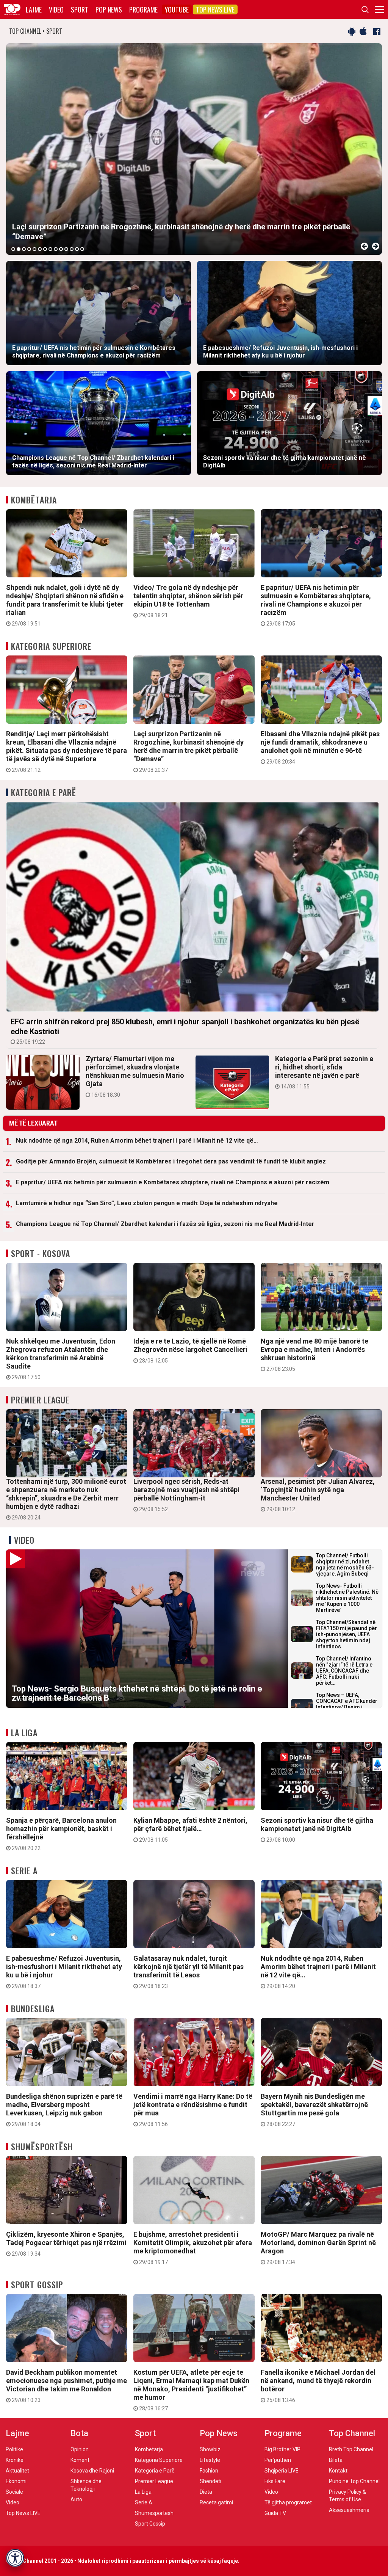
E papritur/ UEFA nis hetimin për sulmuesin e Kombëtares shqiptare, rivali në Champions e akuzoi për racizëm (316, 605)
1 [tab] (13, 249)
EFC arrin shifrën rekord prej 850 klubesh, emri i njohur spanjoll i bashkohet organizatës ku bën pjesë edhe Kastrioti (185, 1031)
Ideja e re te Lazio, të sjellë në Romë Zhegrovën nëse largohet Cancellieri (190, 1350)
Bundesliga (33, 2008)
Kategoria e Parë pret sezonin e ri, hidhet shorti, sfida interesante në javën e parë (324, 1072)
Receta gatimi (216, 2502)
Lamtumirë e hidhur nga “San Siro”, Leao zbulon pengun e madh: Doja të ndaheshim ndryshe (147, 1203)
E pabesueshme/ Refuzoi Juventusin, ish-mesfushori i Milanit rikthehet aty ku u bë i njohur (64, 1972)
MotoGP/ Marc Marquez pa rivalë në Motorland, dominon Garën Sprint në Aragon (318, 2248)
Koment (80, 2460)
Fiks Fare (275, 2481)
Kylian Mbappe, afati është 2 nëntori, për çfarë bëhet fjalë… (190, 1830)
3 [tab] (24, 249)
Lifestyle (210, 2460)
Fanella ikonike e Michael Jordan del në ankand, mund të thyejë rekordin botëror (318, 2386)
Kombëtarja (34, 500)
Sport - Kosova (41, 1253)
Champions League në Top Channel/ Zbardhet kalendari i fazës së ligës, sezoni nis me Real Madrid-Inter (165, 1224)
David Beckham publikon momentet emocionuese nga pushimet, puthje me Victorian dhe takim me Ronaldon (66, 2386)
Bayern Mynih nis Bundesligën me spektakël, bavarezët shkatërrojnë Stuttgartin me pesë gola (314, 2110)
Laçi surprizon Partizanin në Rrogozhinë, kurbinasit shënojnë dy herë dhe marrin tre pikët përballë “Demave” (189, 751)
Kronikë (15, 2460)
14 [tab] (82, 249)
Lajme (34, 9)
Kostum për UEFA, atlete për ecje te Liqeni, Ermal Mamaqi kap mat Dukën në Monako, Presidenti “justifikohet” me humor (191, 2390)
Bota (79, 2433)
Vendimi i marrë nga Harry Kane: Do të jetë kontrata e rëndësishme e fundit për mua (193, 2110)
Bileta (336, 2460)
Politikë (14, 2449)
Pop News (109, 9)
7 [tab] (45, 249)
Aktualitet (17, 2471)
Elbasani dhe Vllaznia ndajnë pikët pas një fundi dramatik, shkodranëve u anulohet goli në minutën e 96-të (320, 747)
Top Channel (352, 2433)
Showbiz (210, 2449)
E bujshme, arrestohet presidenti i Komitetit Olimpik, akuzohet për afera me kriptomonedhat (193, 2248)
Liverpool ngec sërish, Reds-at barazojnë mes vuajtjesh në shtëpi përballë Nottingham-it (186, 1495)
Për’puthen (278, 2460)
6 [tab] (40, 249)
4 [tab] (29, 249)
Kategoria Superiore (51, 646)
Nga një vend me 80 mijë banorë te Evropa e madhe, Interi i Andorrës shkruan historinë (314, 1355)
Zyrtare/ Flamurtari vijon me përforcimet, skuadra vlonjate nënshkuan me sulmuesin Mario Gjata (135, 1076)
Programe (143, 9)
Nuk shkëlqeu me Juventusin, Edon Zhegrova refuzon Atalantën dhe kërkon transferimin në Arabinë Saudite (61, 1359)
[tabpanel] (194, 149)
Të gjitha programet (288, 2502)
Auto (76, 2499)
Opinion (80, 2449)
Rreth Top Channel (351, 2449)
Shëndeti (210, 2481)
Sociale (14, 2492)
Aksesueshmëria (349, 2510)
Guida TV (275, 2513)
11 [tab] (66, 249)
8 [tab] (50, 249)
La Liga (24, 1732)
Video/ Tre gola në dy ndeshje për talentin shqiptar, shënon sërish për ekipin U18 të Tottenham (188, 601)
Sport (80, 9)
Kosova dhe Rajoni (92, 2471)
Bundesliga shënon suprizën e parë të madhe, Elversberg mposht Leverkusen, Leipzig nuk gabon (64, 2110)
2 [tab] (19, 249)
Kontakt (338, 2471)
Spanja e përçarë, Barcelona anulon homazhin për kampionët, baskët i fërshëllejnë (61, 1834)
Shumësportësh (42, 2146)
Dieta (206, 2492)
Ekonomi (16, 2481)
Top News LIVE (215, 9)
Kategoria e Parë (44, 792)
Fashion (209, 2471)
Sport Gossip (37, 2284)
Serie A (24, 1870)
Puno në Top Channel (354, 2481)
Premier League (40, 1400)
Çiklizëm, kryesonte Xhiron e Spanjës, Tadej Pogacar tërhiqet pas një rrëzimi (66, 2244)
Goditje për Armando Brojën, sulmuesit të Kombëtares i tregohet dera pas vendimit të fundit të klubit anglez (171, 1161)
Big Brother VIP (282, 2449)
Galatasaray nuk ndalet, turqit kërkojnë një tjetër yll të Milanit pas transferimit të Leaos (189, 1972)
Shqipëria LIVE (282, 2471)
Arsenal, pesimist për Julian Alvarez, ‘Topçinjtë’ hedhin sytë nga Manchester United (318, 1495)
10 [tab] (61, 249)
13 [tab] (77, 249)
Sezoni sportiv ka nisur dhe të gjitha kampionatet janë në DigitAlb (317, 1830)
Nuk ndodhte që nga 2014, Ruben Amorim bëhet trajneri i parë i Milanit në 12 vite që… (137, 1141)
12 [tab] (72, 249)
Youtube (177, 9)
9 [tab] (56, 249)
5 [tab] (34, 249)
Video (56, 9)
